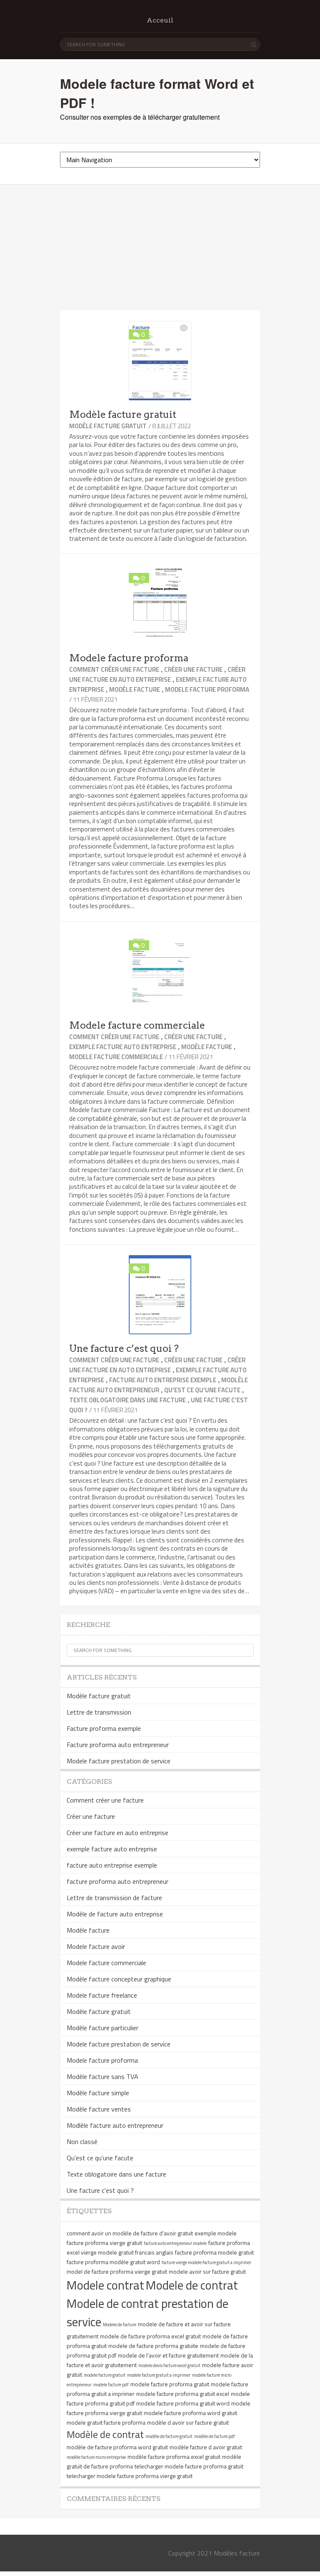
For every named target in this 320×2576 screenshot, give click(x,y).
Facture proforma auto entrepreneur (118, 1745)
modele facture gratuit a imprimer (159, 2375)
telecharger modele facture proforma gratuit (189, 2466)
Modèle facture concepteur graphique (119, 1979)
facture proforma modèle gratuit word (113, 2262)
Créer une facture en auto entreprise (157, 674)
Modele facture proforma (129, 658)
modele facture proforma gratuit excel (183, 2394)
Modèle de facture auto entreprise (115, 1914)
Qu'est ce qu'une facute (202, 1390)
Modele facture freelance (102, 1995)
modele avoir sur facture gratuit (207, 2271)
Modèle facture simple (98, 2093)
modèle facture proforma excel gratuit (174, 2457)
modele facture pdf (111, 2385)
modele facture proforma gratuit (170, 2384)
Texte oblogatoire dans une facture (127, 1400)
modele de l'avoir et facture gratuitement (168, 2355)
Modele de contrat (192, 2285)
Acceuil (160, 20)
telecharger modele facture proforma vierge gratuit (130, 2476)
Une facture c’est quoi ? (124, 1348)
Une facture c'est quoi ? (100, 2190)
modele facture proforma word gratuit (190, 2413)
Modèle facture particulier (102, 2028)
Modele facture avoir (96, 1946)
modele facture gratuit (105, 2375)
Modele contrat (105, 2285)
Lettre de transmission (99, 1712)
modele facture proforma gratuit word (183, 2403)
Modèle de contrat (105, 2434)
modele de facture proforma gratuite (153, 2346)
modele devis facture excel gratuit (169, 2365)
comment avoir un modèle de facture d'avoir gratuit (130, 2233)
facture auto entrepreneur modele (175, 2243)
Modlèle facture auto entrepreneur (159, 1385)
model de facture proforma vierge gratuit (117, 2271)
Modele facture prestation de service (119, 1761)
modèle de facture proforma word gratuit (117, 2447)
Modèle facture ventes (99, 2109)
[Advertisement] (160, 248)
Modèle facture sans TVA (102, 2076)
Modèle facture (135, 689)
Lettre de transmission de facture (114, 1898)
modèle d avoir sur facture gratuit (188, 2422)
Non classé (82, 2142)
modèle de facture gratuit (169, 2436)
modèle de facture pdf (215, 2436)
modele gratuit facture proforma (106, 2422)
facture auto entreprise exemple (163, 1380)
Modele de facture (120, 2325)
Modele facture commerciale (137, 1025)
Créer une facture (193, 669)
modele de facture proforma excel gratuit (150, 2336)
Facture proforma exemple (104, 1728)
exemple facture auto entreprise (123, 1047)
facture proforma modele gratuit (214, 2252)
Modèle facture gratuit (123, 414)
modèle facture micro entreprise (96, 2457)
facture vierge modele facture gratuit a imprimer (206, 2262)
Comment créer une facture (114, 669)
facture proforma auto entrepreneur (117, 1881)
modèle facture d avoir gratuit (206, 2447)
